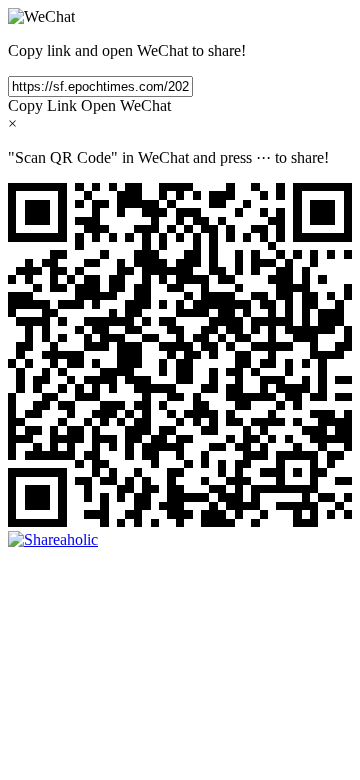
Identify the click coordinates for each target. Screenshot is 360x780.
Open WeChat (126, 105)
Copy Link (42, 105)
